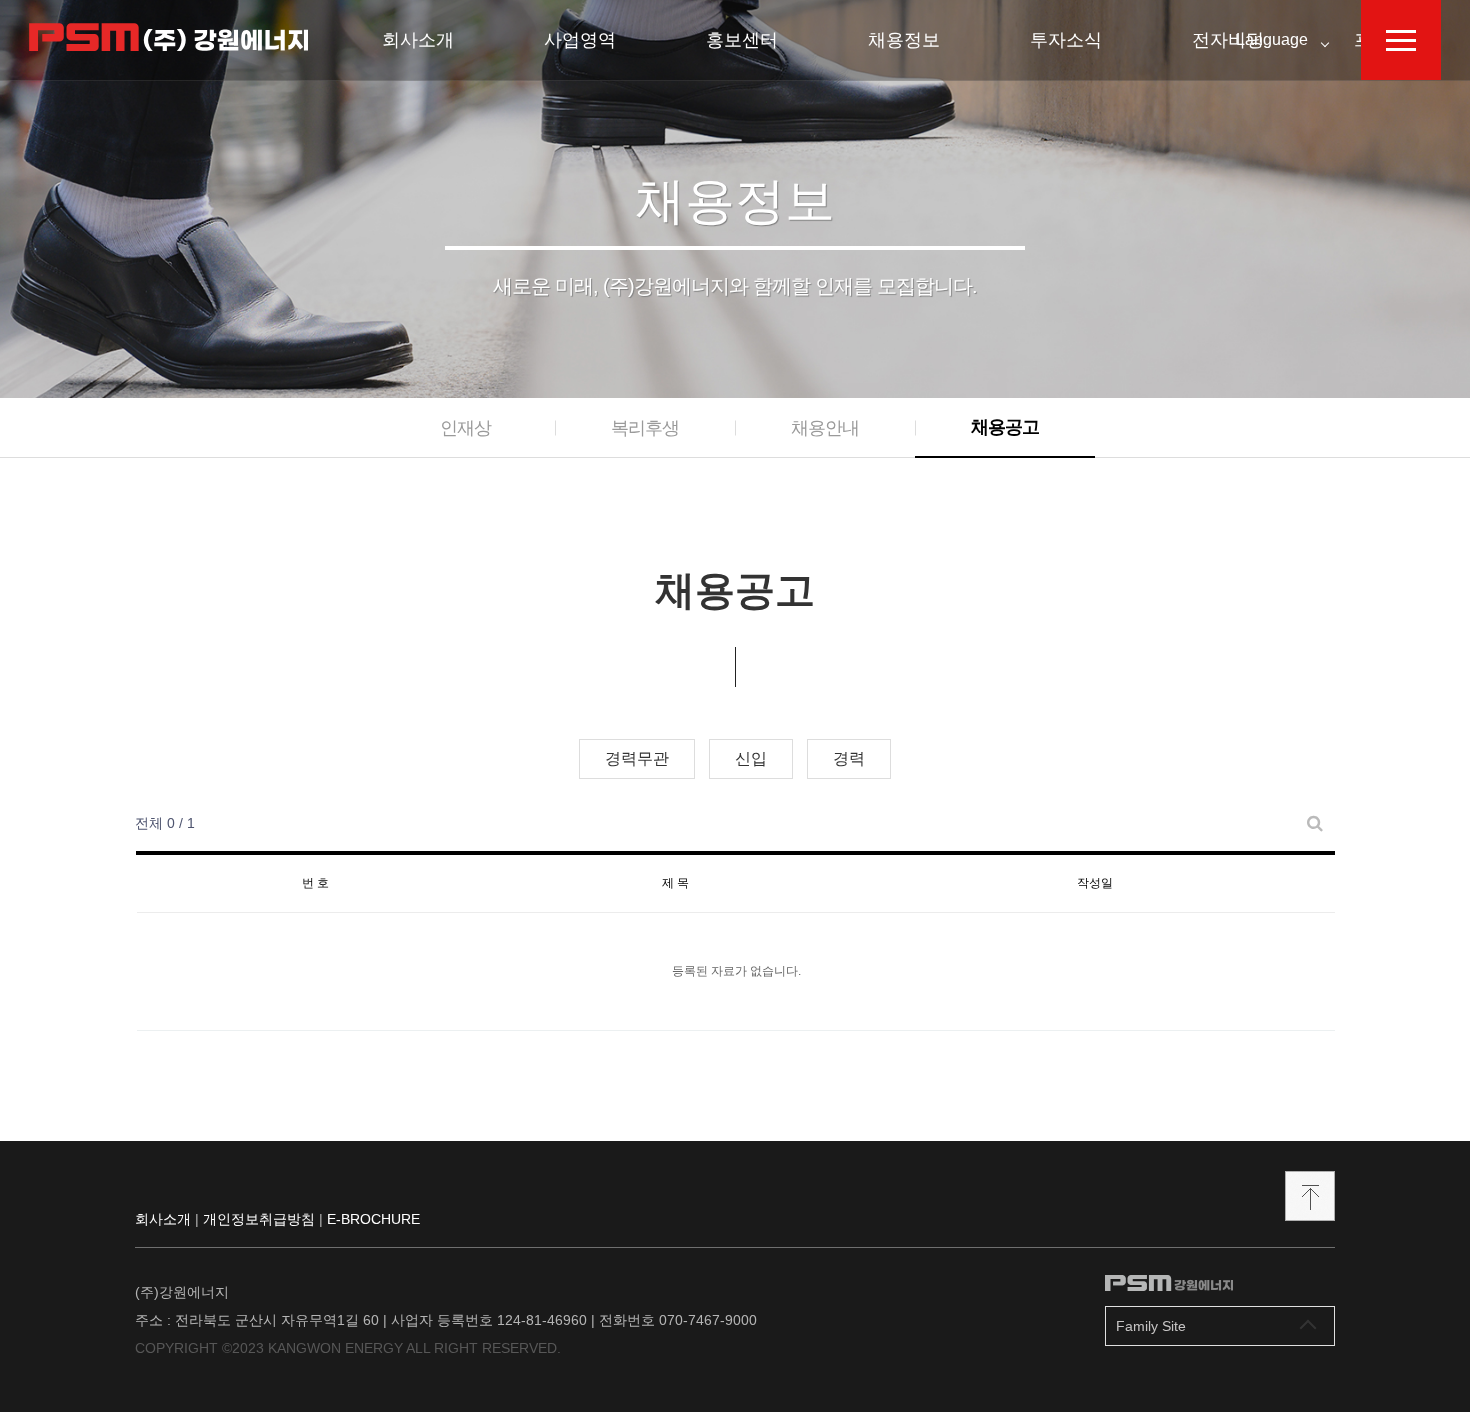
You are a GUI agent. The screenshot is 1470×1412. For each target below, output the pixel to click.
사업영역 (580, 40)
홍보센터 (742, 40)
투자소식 (1066, 40)
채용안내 (825, 428)
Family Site (1151, 1326)
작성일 (1095, 883)
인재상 (465, 428)
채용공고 (1005, 427)
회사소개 (418, 40)
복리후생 (645, 428)
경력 (849, 758)
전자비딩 (1228, 40)
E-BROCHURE (373, 1219)
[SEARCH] (1315, 823)
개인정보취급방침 (259, 1219)
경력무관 (637, 758)
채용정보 (904, 40)
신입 (751, 758)
